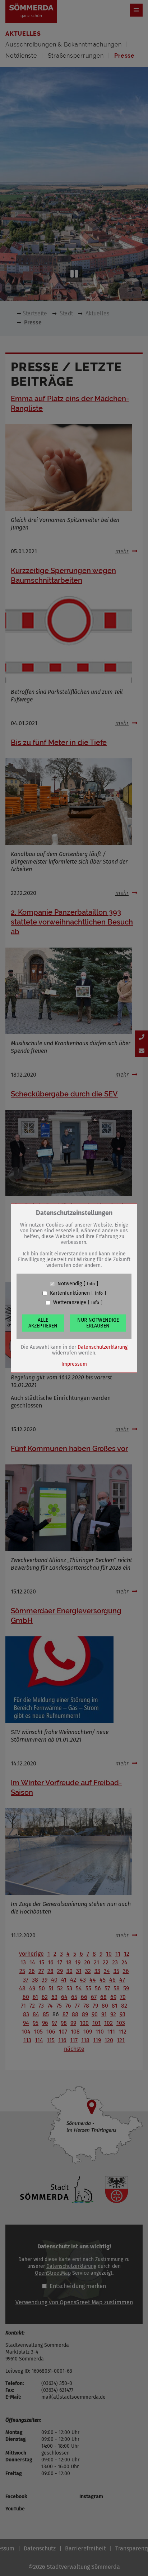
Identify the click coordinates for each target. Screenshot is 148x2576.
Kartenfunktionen (70, 1293)
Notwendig (70, 1284)
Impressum (74, 1364)
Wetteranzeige (70, 1303)
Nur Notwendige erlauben (98, 1323)
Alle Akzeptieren (43, 1323)
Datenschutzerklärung (103, 1347)
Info (91, 1284)
